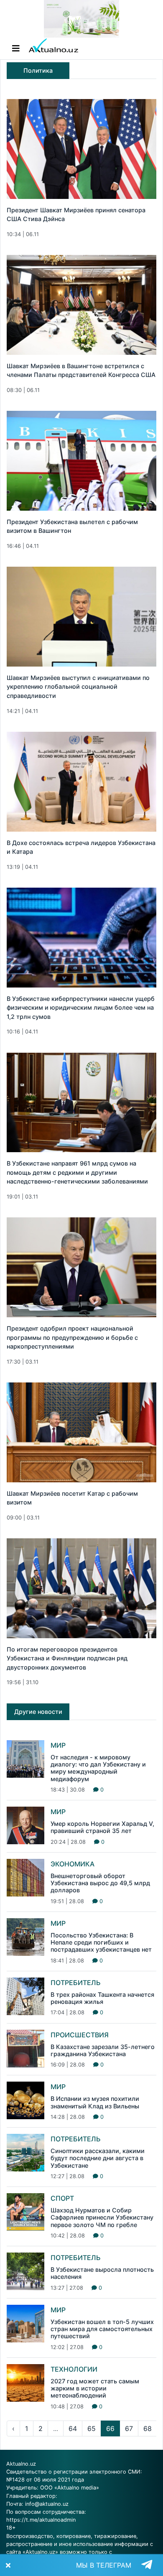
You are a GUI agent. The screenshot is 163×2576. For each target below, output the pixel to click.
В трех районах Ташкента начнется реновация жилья (102, 1998)
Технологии (74, 2369)
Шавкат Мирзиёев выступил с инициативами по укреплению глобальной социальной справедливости (78, 687)
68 (148, 2428)
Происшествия (80, 2035)
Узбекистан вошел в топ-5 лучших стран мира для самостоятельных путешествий (102, 2329)
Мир (58, 1745)
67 (129, 2428)
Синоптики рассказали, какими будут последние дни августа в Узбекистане (98, 2158)
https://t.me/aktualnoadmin (41, 2520)
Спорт (62, 2198)
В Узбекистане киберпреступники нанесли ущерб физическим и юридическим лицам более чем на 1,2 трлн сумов (81, 1008)
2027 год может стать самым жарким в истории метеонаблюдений (95, 2388)
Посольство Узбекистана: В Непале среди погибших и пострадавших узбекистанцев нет (101, 1942)
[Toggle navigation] (16, 48)
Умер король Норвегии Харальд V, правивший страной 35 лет (102, 1827)
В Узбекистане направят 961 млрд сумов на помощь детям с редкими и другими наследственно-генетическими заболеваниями (77, 1172)
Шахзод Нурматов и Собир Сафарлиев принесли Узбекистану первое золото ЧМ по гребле (102, 2217)
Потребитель (76, 1983)
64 (73, 2428)
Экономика (73, 1864)
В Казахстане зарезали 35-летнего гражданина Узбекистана (103, 2050)
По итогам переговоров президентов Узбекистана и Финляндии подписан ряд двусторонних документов (67, 1658)
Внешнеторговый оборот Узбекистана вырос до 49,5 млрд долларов (100, 1883)
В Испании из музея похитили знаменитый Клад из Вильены (95, 2102)
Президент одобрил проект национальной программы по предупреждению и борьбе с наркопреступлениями (72, 1337)
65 (92, 2428)
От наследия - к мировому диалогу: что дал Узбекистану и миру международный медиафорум (98, 1768)
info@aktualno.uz (47, 2504)
